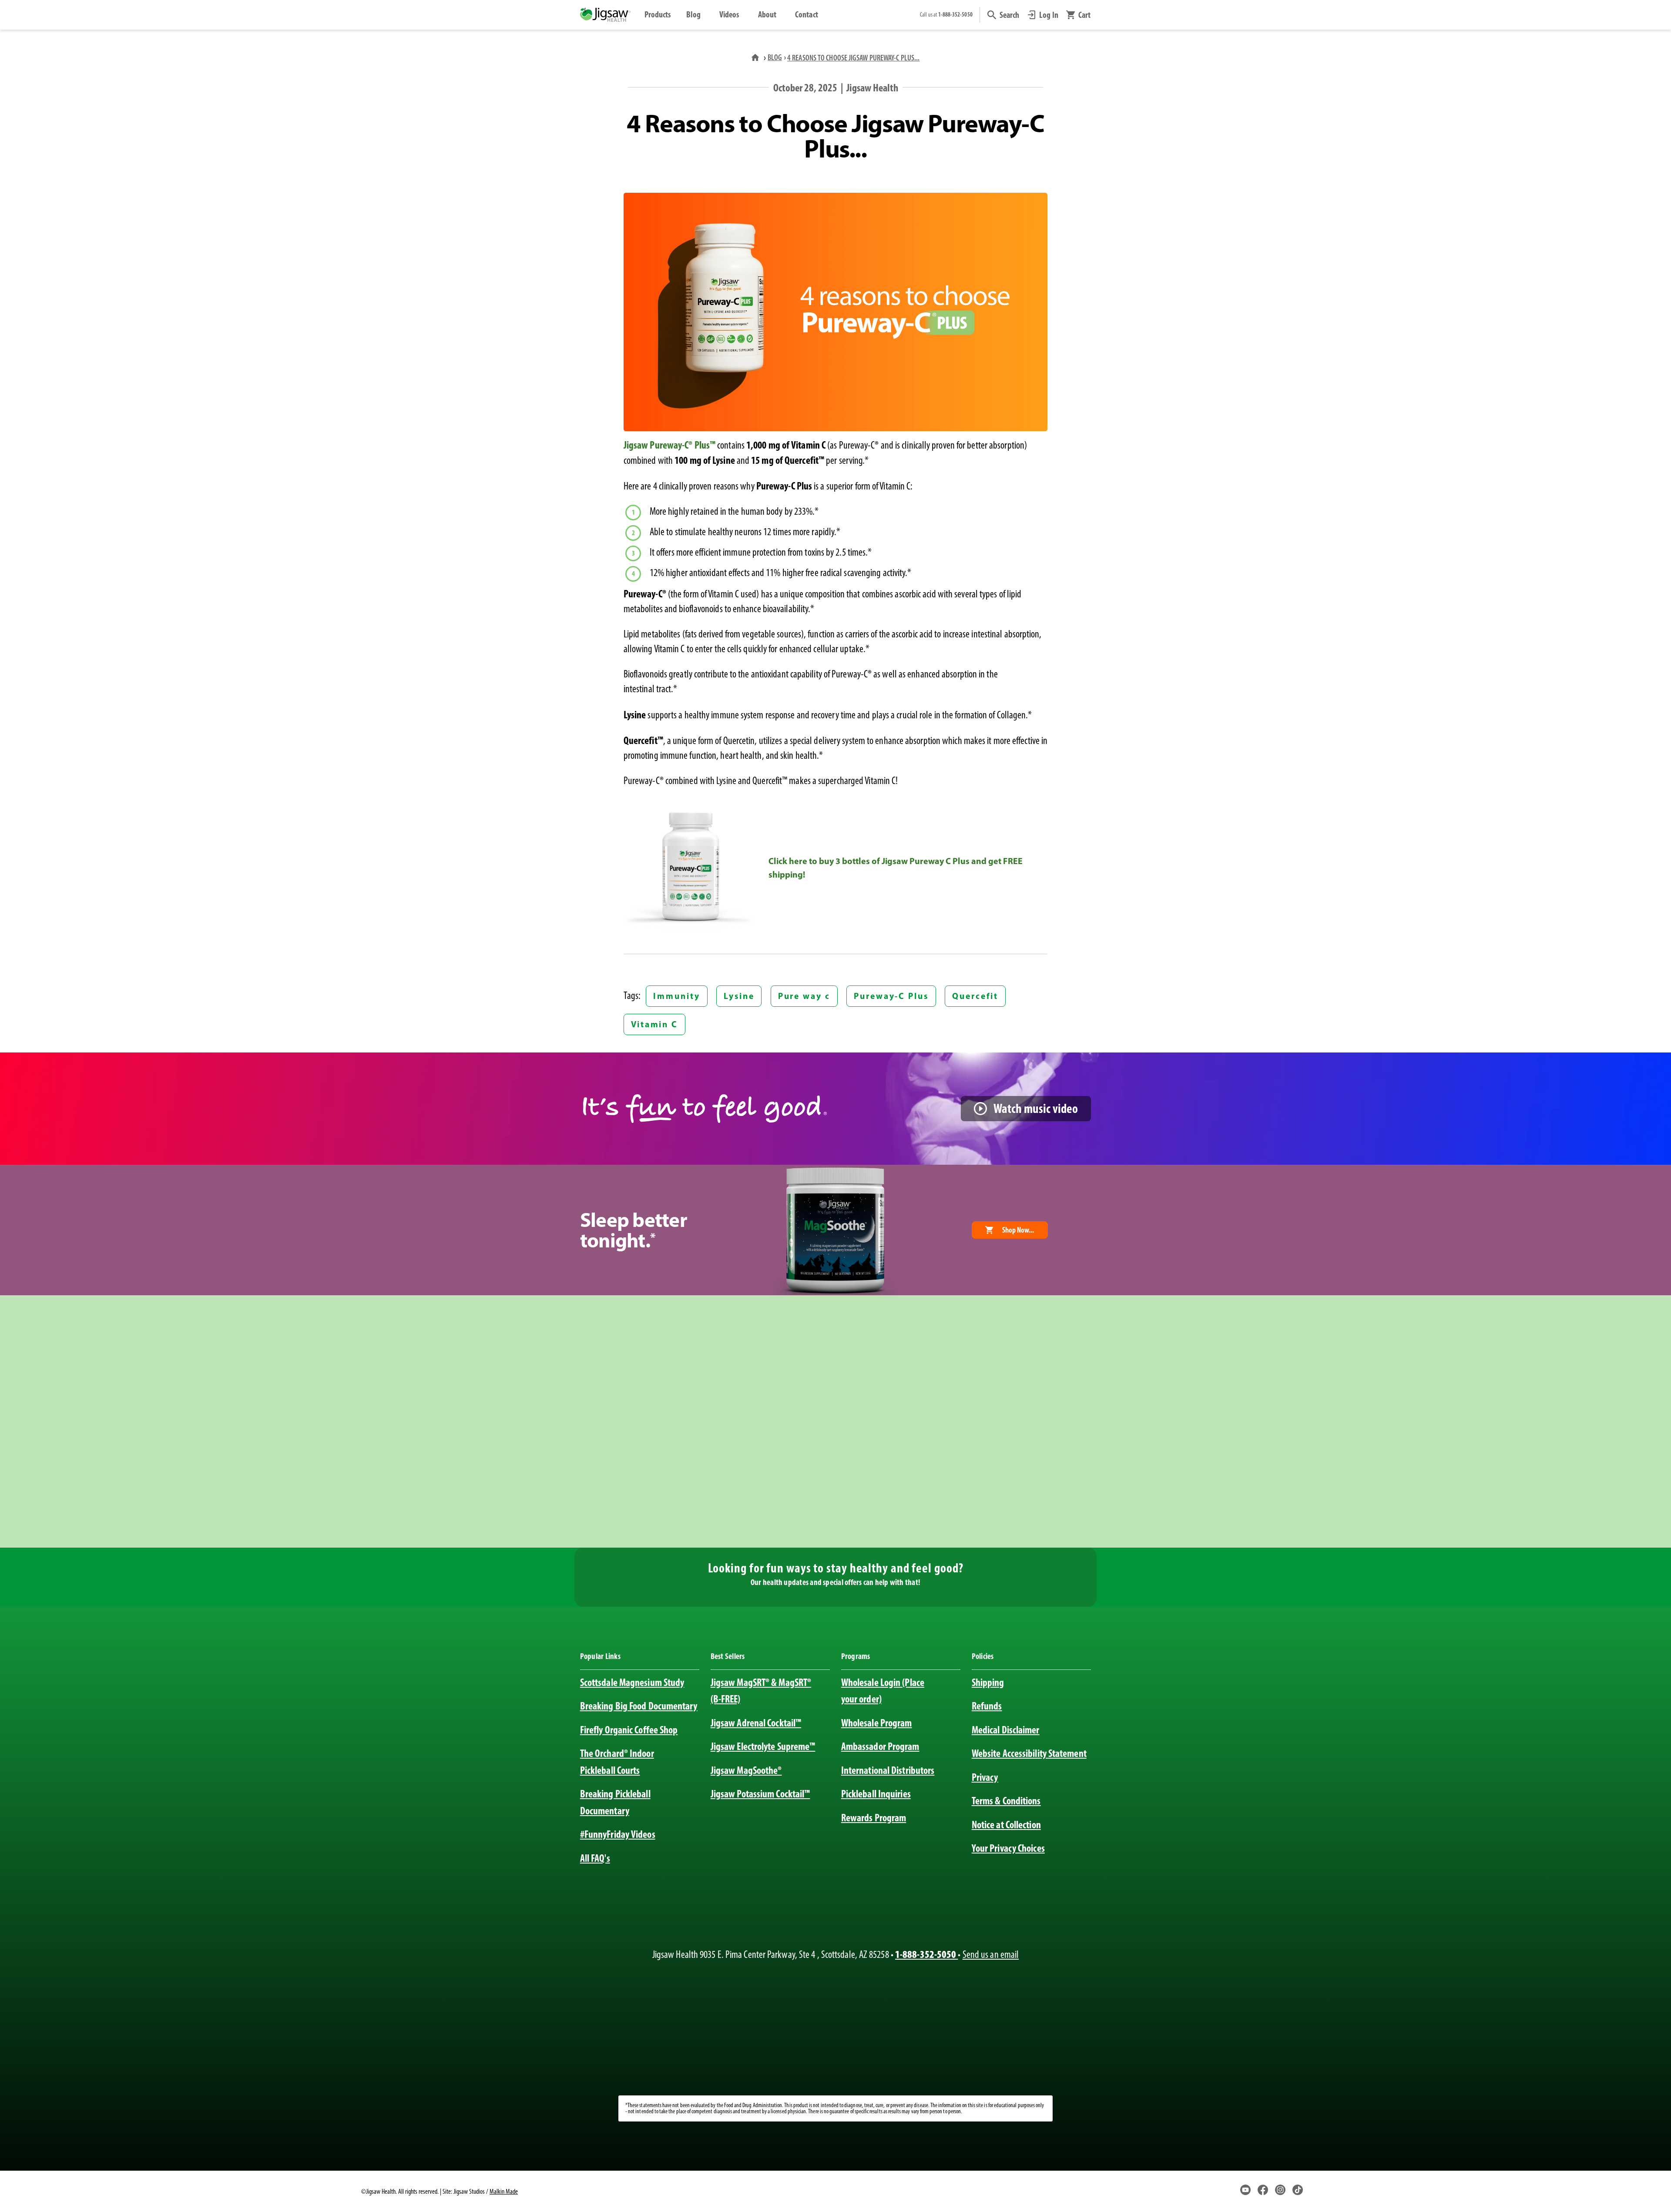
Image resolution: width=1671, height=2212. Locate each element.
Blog (693, 14)
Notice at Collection (1006, 1825)
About (767, 14)
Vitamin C (654, 1024)
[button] (1003, 15)
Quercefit (975, 996)
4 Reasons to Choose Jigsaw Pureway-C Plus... (853, 58)
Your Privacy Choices (1008, 1848)
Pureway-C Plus (891, 996)
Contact (807, 14)
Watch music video (1036, 1108)
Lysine (739, 996)
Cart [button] (1084, 15)
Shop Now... (1018, 1230)
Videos (729, 14)
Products (658, 14)
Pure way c (804, 996)
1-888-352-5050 (926, 1954)
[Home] (756, 57)
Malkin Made (504, 2191)
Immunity (676, 996)
